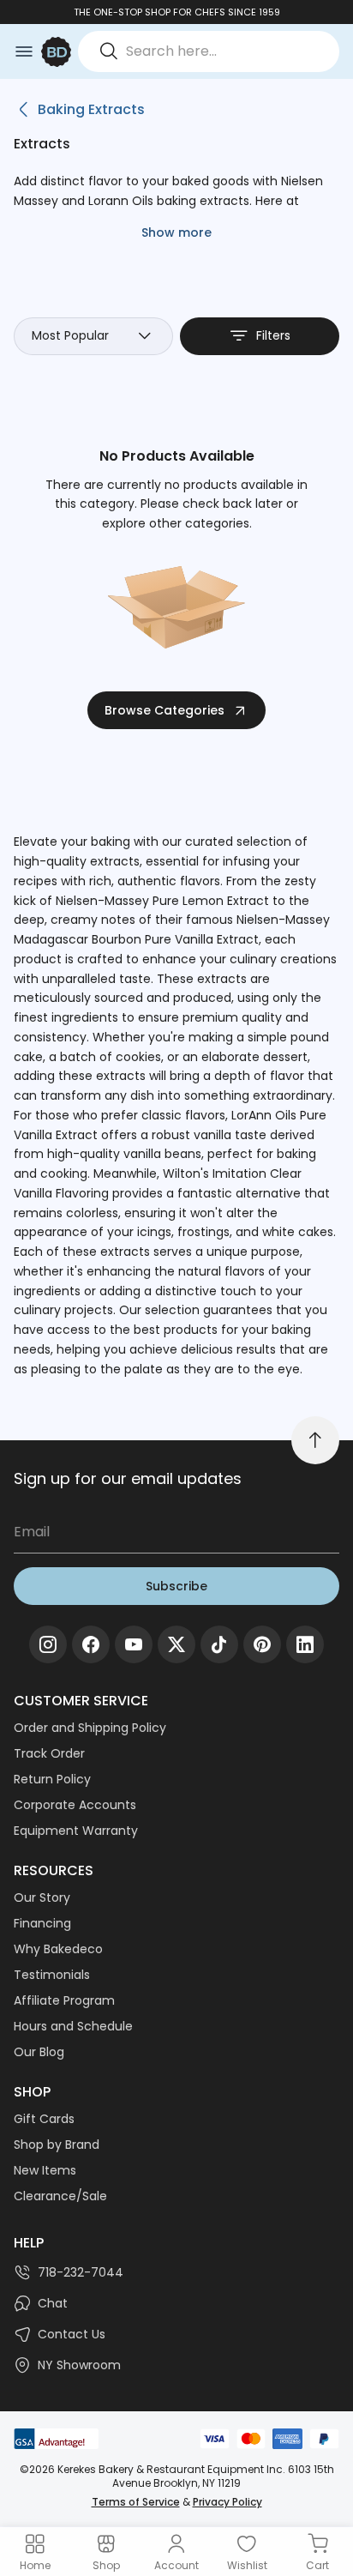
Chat (53, 2303)
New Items (45, 2170)
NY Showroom (79, 2365)
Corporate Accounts (75, 1805)
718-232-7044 (81, 2272)
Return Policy (52, 1779)
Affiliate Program (64, 2000)
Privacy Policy (227, 2502)
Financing (42, 1923)
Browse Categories (165, 710)
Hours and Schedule (73, 2026)
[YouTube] (134, 1644)
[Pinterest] (262, 1644)
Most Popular (70, 335)
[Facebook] (91, 1644)
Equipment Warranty (76, 1831)
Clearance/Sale (60, 2196)
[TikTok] (219, 1644)
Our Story (42, 1897)
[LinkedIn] (305, 1644)
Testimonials (52, 1975)
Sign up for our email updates (128, 1478)
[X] (176, 1644)
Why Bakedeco (58, 1949)
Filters (273, 335)
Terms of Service (136, 2502)
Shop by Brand (57, 2145)
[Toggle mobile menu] (24, 51)
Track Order (49, 1753)
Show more (176, 232)
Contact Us (72, 2334)
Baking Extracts (91, 109)
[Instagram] (48, 1644)
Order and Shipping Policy (90, 1728)
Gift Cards (44, 2119)
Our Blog (39, 2052)
